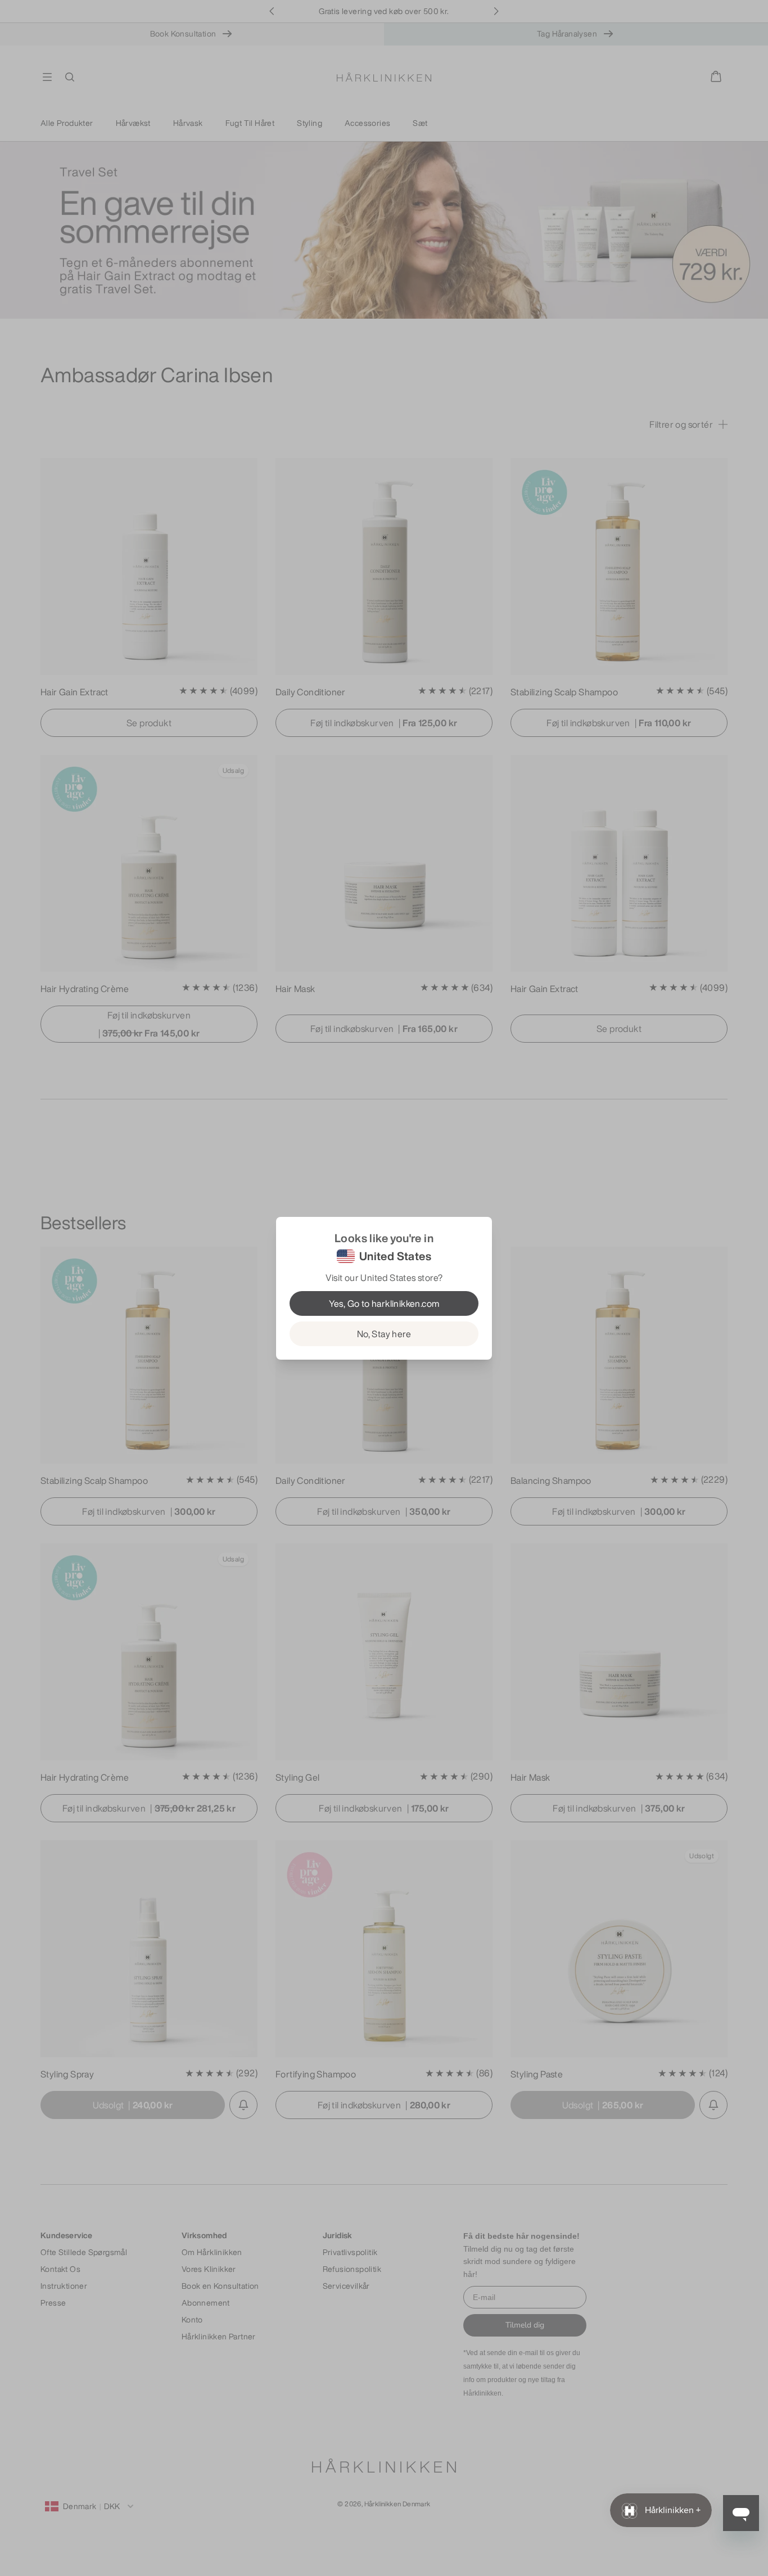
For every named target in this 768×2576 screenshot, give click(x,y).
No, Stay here (384, 1334)
